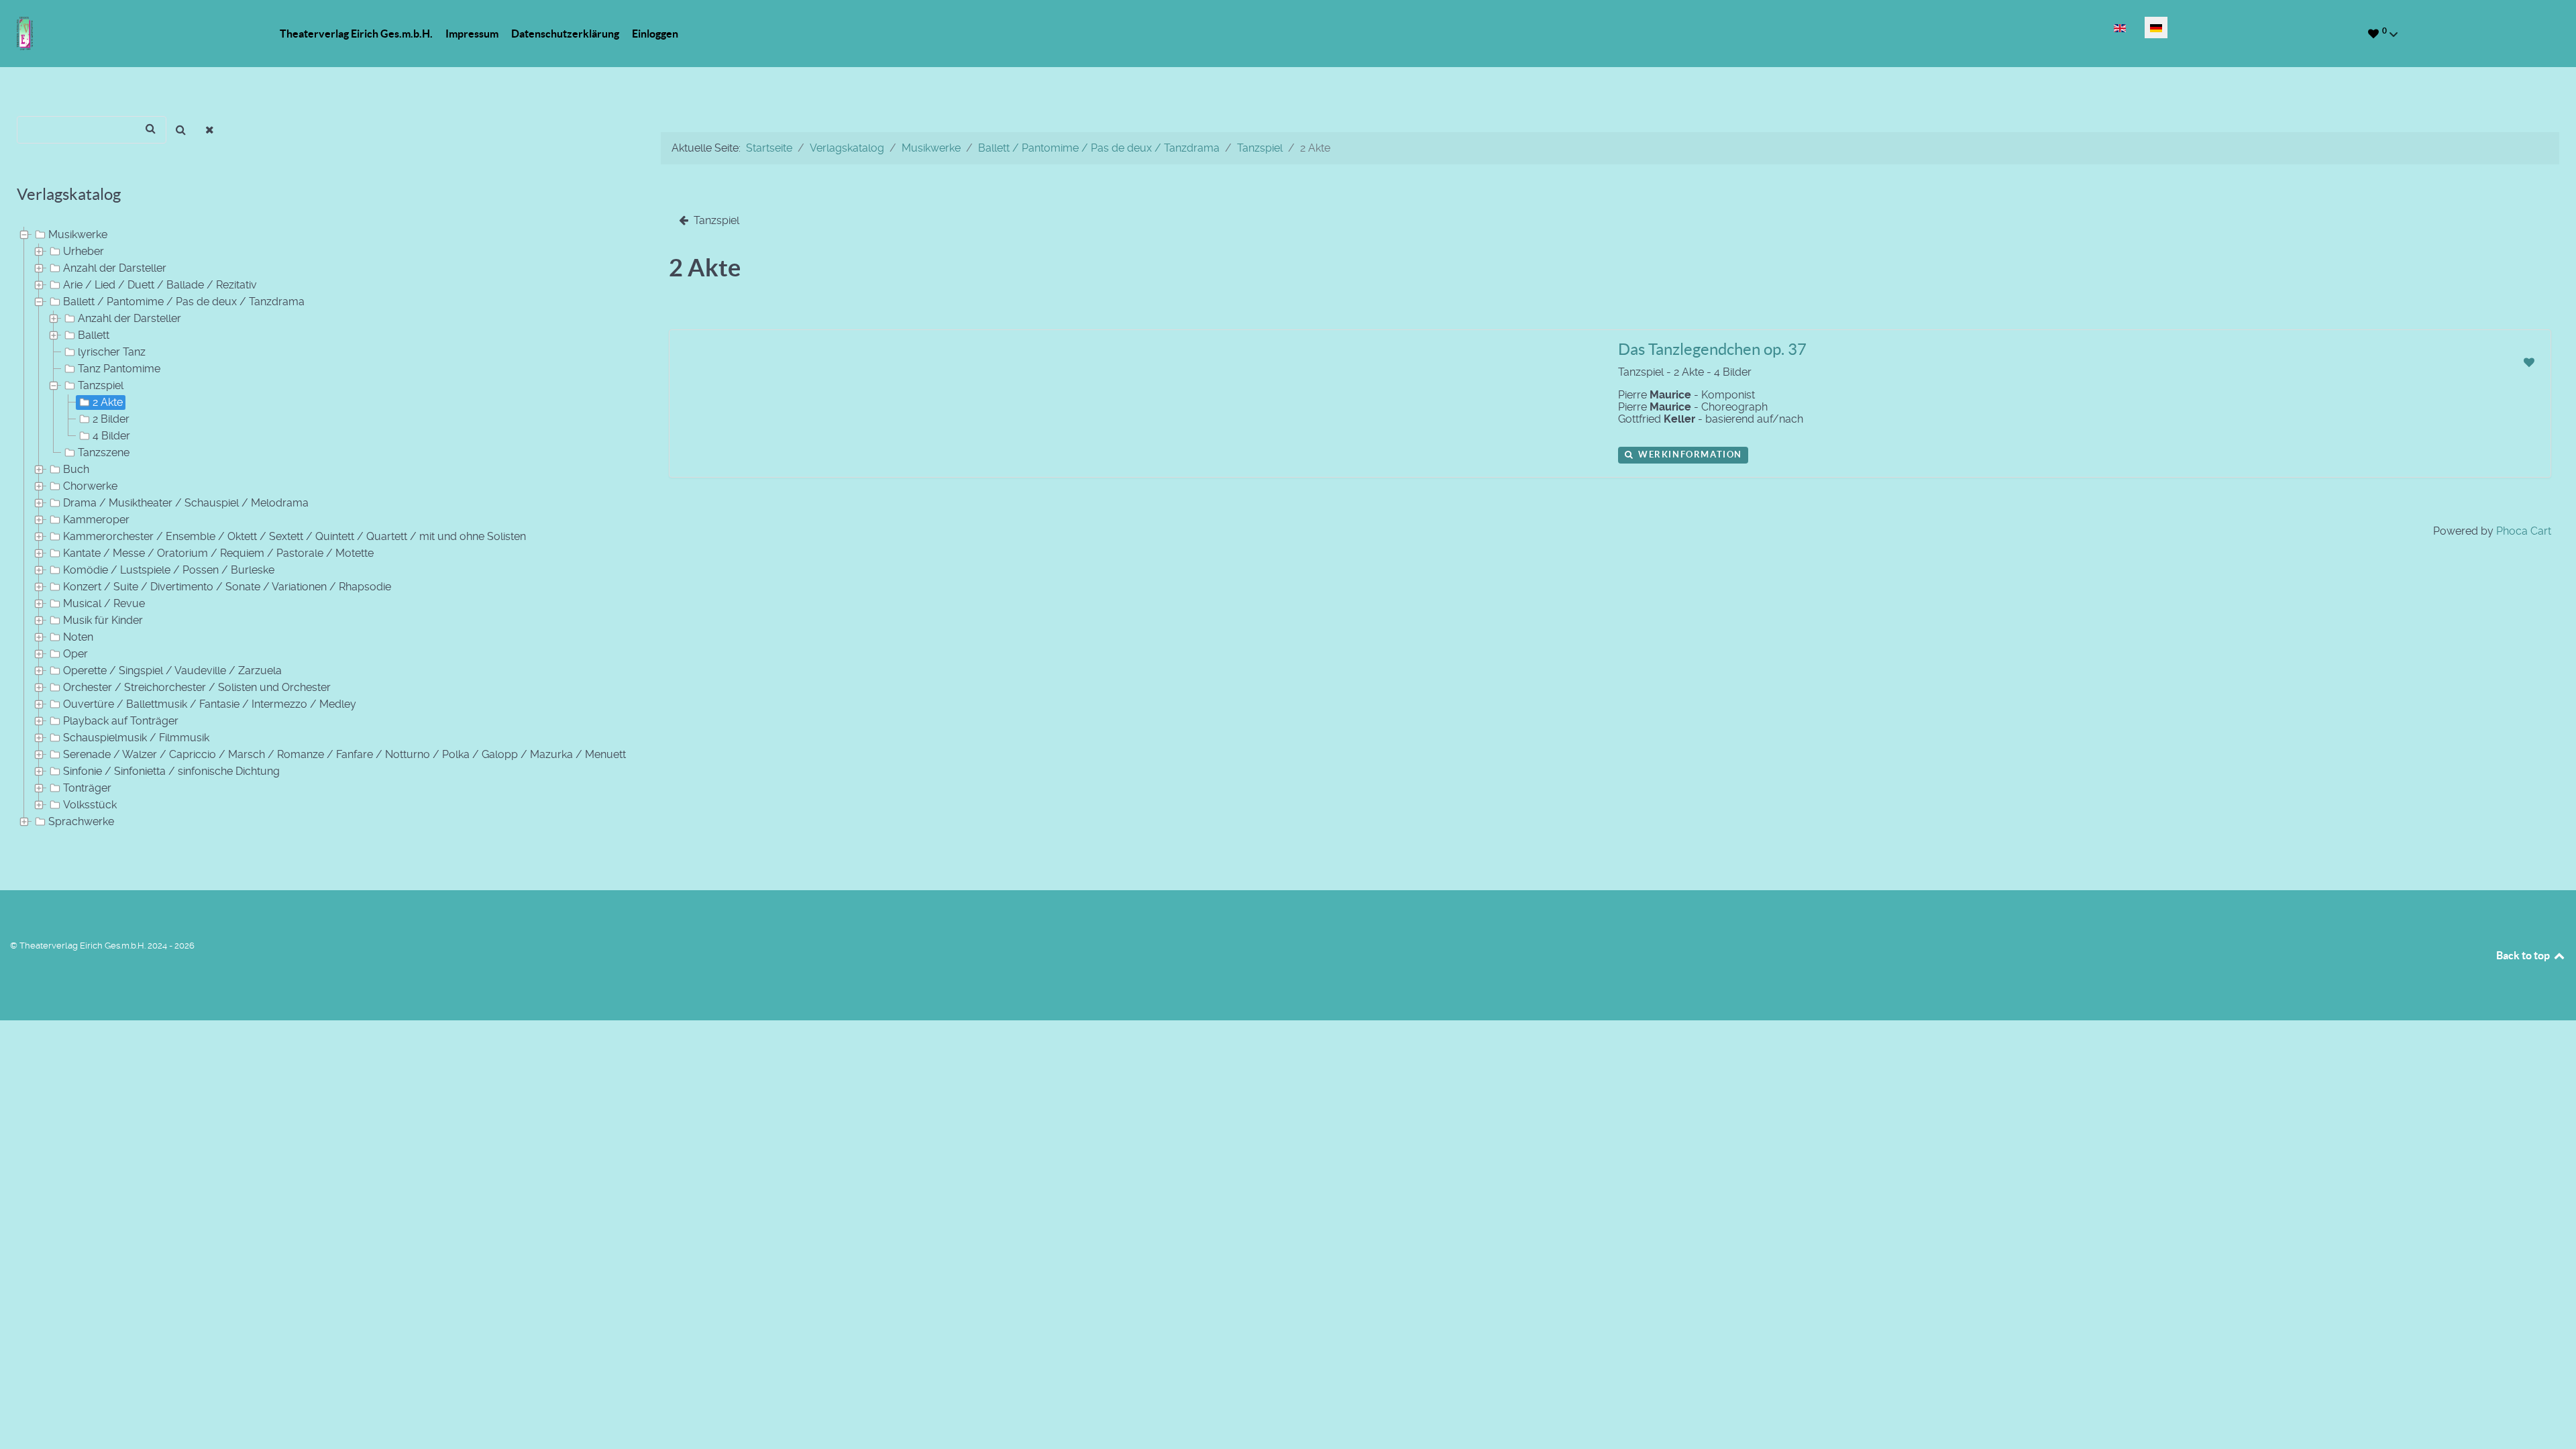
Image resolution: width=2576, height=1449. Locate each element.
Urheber (84, 251)
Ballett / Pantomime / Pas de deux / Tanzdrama (184, 302)
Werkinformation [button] (1688, 454)
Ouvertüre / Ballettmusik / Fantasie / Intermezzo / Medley (210, 704)
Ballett (94, 335)
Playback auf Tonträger (121, 721)
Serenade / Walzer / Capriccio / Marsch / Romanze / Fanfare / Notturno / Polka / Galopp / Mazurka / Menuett (344, 754)
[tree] (322, 529)
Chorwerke (90, 486)
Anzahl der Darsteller (115, 268)
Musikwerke (78, 234)
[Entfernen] (210, 130)
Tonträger (87, 788)
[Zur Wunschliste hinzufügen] (2529, 363)
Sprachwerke (81, 821)
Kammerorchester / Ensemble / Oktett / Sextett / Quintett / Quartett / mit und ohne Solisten (294, 536)
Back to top (2524, 955)
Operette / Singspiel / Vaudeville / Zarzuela (172, 670)
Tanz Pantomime (119, 369)
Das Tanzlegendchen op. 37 (1712, 349)
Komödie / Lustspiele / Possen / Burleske (169, 570)
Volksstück (90, 805)
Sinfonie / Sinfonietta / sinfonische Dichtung (171, 771)
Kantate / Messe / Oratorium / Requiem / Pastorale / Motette (218, 553)
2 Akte (108, 402)
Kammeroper (96, 520)
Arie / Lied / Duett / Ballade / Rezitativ (160, 285)
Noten (78, 637)
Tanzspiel (101, 385)
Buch (76, 469)
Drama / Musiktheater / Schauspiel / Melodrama (186, 503)
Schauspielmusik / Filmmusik (136, 738)
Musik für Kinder (103, 620)
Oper (75, 654)
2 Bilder (111, 419)
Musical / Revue (104, 603)
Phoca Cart (2524, 531)
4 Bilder (111, 436)
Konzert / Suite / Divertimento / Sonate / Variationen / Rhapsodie (227, 587)
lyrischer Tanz (112, 352)
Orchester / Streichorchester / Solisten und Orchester (197, 687)
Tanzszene (104, 452)
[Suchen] (181, 130)
